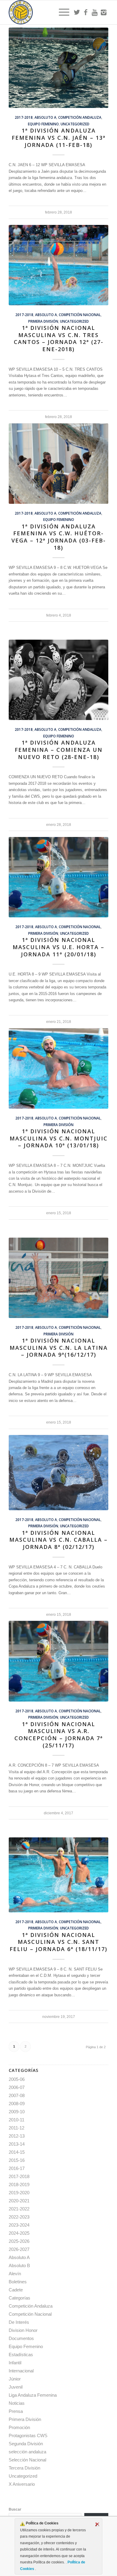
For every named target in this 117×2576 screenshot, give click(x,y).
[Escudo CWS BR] (48, 12)
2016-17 (17, 2168)
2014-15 (17, 2152)
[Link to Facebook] (86, 12)
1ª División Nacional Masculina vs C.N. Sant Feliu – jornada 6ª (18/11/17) (58, 1942)
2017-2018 (24, 117)
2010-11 (16, 2120)
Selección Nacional (27, 2460)
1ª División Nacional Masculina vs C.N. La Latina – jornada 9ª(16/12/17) (59, 1348)
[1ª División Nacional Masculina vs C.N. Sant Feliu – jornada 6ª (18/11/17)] (58, 1875)
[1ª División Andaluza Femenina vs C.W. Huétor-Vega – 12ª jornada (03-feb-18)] (58, 464)
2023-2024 (19, 2225)
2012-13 (17, 2136)
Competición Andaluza (80, 117)
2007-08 (17, 2095)
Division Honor (23, 2330)
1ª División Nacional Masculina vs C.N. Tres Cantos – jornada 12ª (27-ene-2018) (59, 338)
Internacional (21, 2371)
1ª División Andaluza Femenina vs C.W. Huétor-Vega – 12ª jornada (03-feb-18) (59, 537)
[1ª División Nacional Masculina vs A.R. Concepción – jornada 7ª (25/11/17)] (58, 1661)
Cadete (16, 2290)
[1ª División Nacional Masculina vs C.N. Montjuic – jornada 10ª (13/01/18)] (58, 1068)
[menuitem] (61, 12)
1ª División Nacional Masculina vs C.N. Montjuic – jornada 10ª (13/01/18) (59, 1138)
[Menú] (61, 12)
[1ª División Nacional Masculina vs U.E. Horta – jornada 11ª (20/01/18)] (58, 877)
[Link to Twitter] (77, 12)
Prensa (16, 2411)
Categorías (19, 2298)
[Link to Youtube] (95, 12)
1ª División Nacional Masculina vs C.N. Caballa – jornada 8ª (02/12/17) (58, 1540)
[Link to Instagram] (104, 12)
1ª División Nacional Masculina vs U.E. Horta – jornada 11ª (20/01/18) (58, 947)
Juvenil (16, 2387)
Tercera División (24, 2468)
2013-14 (17, 2144)
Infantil (15, 2363)
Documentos (21, 2338)
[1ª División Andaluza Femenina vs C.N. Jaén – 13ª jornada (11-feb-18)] (58, 68)
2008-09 (17, 2104)
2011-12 (16, 2128)
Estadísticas (21, 2355)
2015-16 (17, 2160)
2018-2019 (19, 2185)
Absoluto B (19, 2265)
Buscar (15, 2509)
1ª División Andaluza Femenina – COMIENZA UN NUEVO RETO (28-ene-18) (59, 750)
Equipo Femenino (43, 124)
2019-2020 (19, 2193)
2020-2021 (19, 2201)
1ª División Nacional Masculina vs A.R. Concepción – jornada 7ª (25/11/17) (59, 1735)
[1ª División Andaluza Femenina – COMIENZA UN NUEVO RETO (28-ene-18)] (58, 680)
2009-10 (17, 2112)
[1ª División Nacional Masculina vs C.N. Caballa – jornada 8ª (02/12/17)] (58, 1473)
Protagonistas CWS (28, 2436)
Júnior (15, 2379)
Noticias (17, 2403)
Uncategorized (75, 124)
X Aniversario (22, 2484)
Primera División (43, 321)
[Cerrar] (97, 2524)
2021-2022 (19, 2209)
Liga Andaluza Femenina (33, 2395)
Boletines (18, 2282)
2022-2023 (19, 2217)
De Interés (19, 2322)
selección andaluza (27, 2452)
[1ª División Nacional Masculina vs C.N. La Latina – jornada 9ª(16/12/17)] (58, 1278)
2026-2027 (19, 2249)
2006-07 (17, 2087)
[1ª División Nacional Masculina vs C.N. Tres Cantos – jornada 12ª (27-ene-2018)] (58, 265)
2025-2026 (19, 2241)
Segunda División (26, 2444)
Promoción (19, 2427)
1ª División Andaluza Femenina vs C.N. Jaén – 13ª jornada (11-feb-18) (59, 137)
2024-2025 (19, 2233)
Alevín (15, 2274)
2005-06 (17, 2079)
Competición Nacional (80, 315)
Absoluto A (45, 117)
